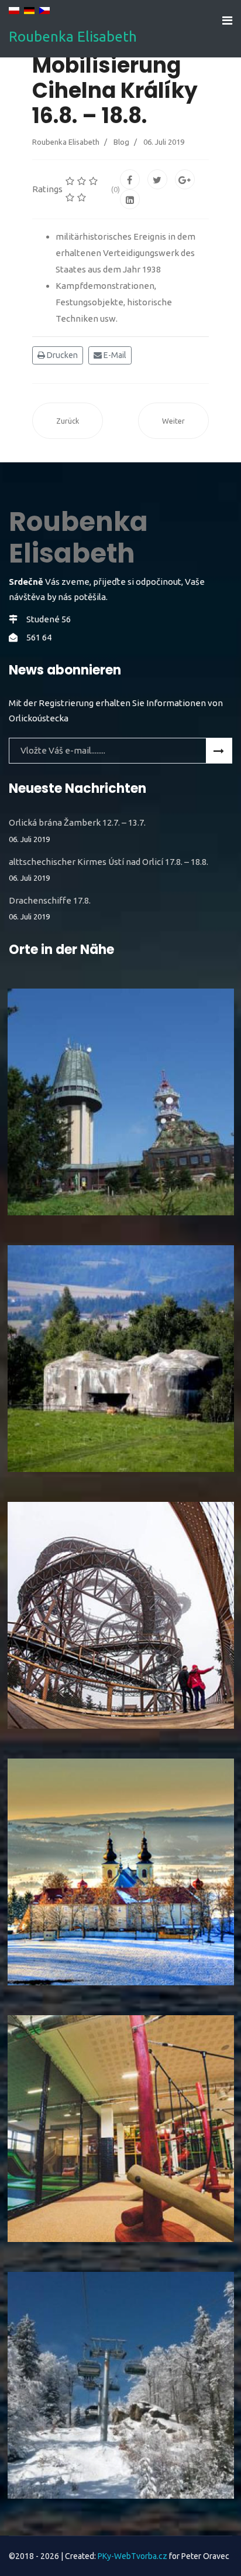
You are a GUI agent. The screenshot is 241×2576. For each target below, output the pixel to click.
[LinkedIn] (130, 199)
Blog (121, 142)
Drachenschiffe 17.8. (50, 908)
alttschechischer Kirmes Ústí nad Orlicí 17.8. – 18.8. (109, 870)
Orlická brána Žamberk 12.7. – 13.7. (77, 830)
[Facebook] (130, 179)
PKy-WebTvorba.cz (132, 2556)
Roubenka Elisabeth (73, 37)
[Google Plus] (185, 179)
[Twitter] (157, 179)
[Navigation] (227, 21)
